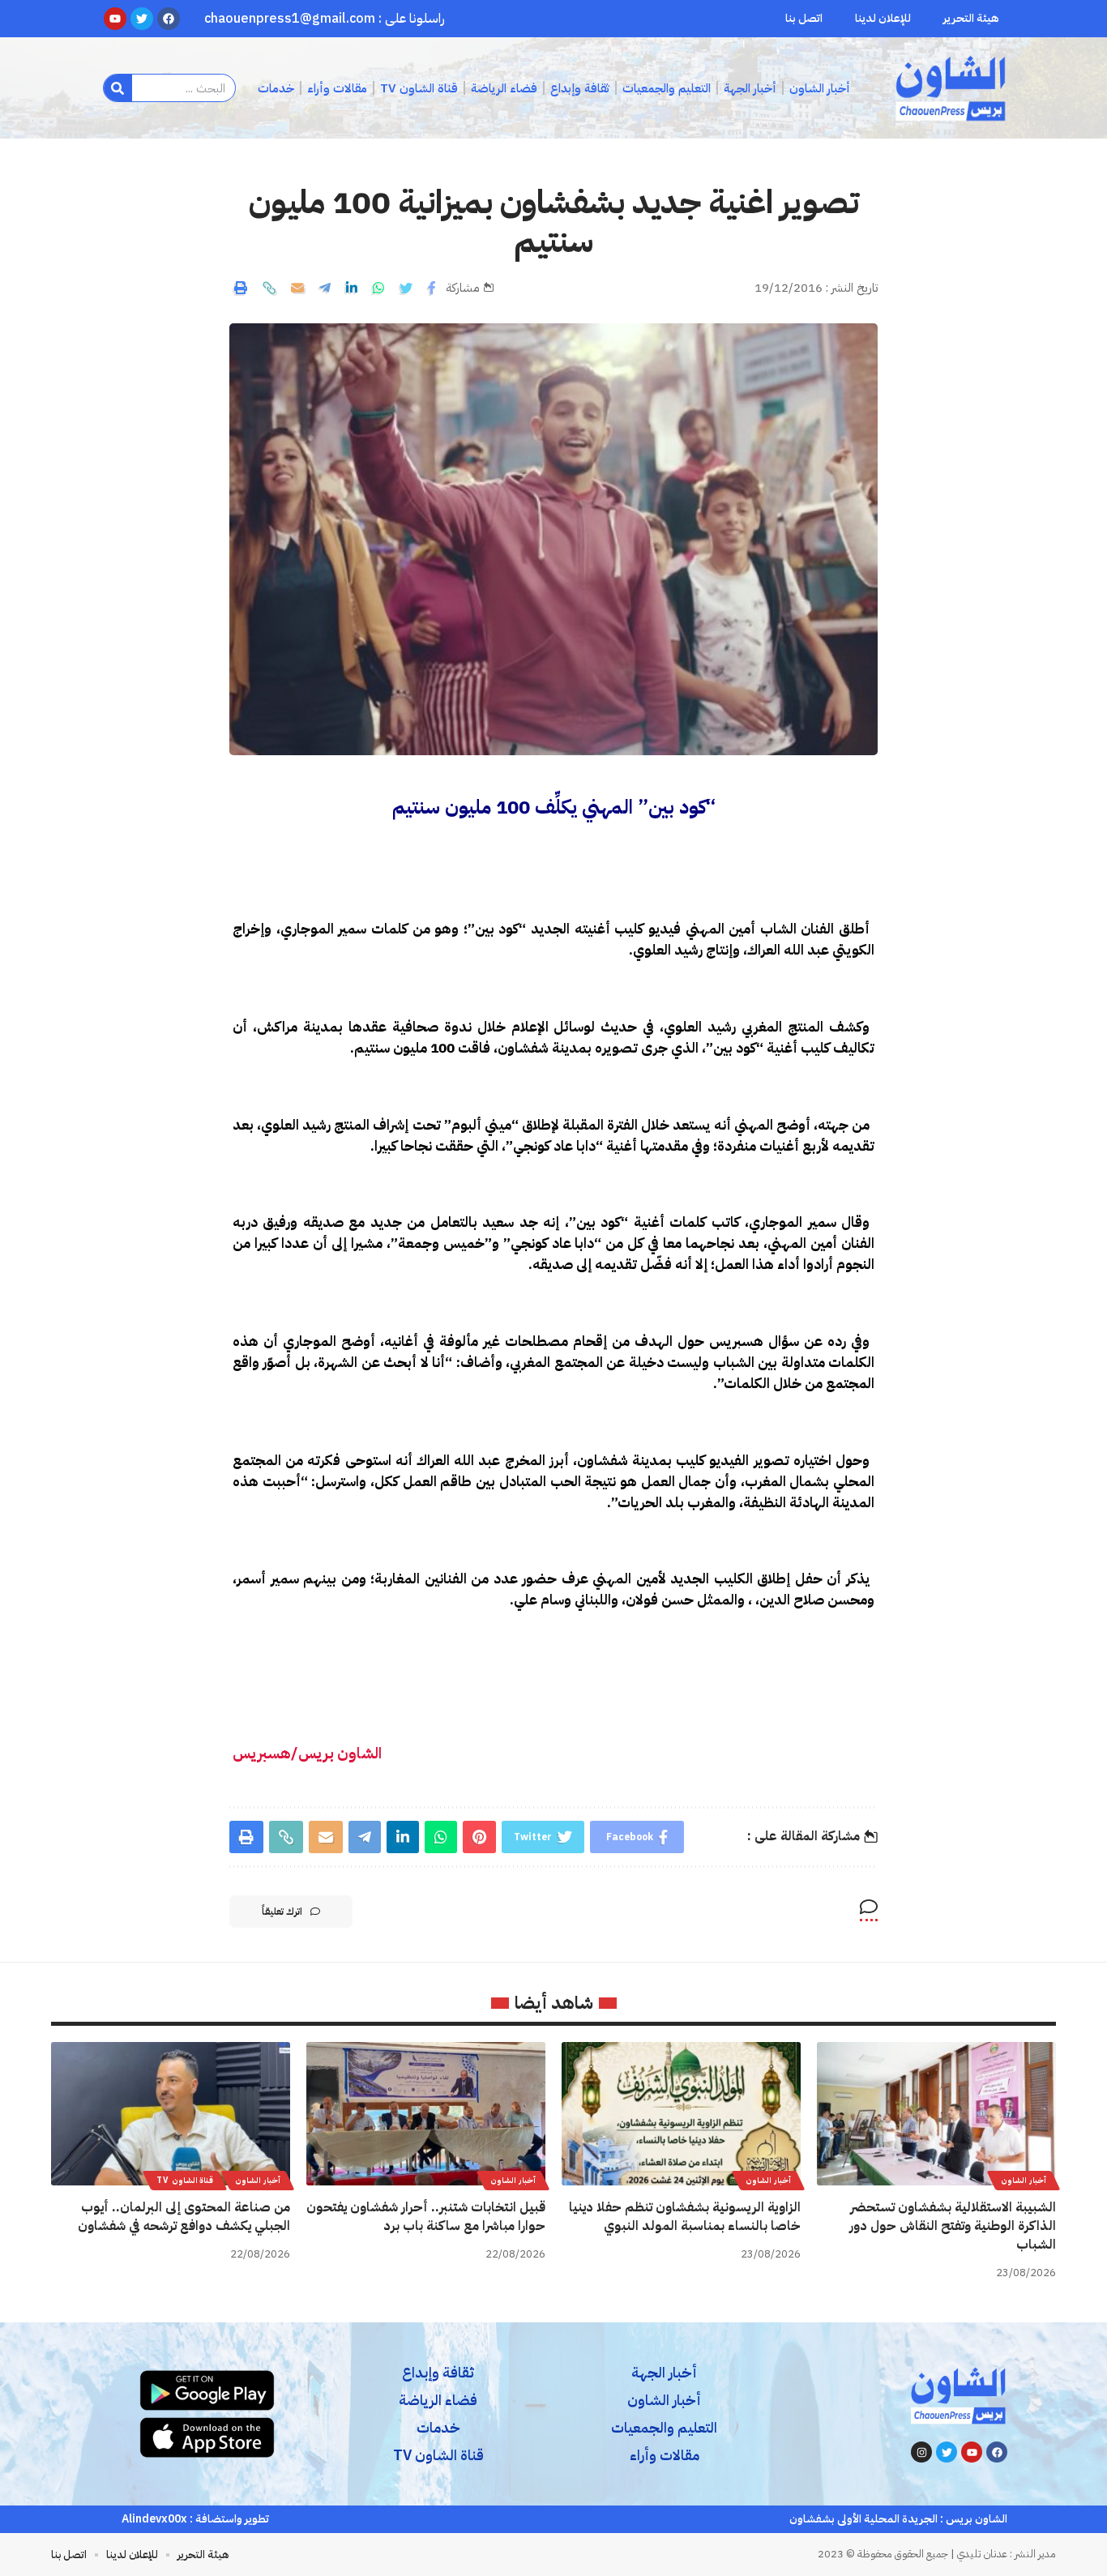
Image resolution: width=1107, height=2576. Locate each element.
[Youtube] (972, 2452)
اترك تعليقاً (282, 1912)
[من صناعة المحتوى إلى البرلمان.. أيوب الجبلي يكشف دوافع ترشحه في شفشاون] (171, 2114)
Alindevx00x (154, 2519)
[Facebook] (997, 2452)
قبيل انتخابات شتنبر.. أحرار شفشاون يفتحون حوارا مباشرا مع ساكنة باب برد (426, 2217)
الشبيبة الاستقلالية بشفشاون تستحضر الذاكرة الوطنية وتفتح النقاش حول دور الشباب (953, 2226)
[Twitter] (947, 2452)
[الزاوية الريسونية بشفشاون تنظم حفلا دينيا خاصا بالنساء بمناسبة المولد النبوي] (681, 2114)
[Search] (118, 88)
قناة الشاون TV (185, 2180)
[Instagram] (921, 2452)
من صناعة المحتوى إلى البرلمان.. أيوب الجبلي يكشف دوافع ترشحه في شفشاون (184, 2217)
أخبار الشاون (1024, 2180)
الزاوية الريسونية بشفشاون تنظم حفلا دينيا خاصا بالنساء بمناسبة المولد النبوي (685, 2217)
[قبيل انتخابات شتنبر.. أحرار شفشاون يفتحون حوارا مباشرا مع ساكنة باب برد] (426, 2114)
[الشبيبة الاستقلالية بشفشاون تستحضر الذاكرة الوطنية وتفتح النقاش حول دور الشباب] (936, 2114)
